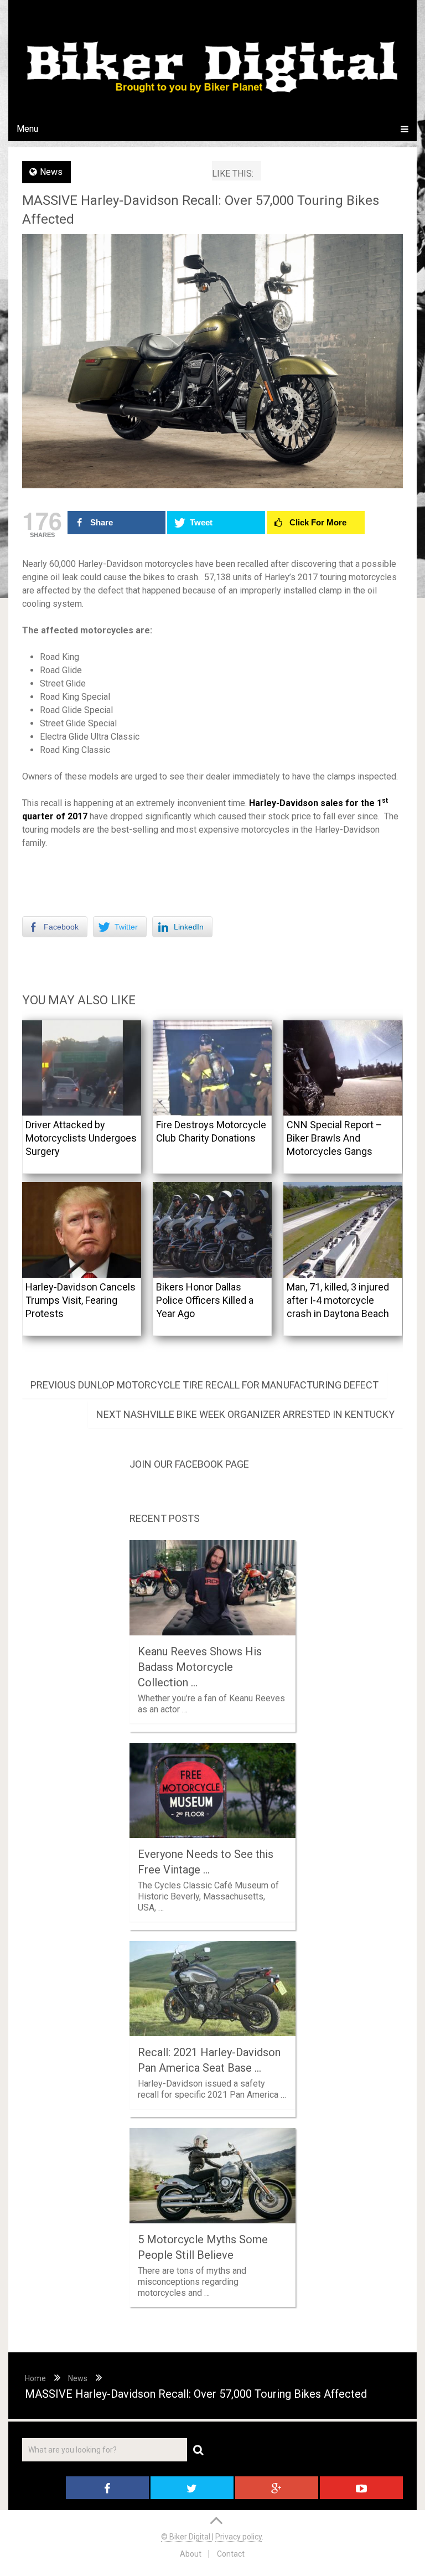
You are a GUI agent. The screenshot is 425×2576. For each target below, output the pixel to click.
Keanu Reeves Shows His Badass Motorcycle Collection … (200, 1667)
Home (35, 2378)
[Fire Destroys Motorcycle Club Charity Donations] (212, 1068)
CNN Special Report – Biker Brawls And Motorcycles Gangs (335, 1138)
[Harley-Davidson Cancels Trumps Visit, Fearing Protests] (82, 1230)
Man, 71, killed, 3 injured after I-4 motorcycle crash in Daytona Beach (338, 1300)
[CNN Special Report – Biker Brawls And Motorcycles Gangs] (343, 1068)
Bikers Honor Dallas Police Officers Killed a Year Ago (205, 1300)
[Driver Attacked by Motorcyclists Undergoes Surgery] (82, 1068)
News (51, 172)
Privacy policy (239, 2537)
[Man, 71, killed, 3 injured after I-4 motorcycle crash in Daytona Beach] (343, 1230)
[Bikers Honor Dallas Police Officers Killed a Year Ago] (212, 1230)
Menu (27, 129)
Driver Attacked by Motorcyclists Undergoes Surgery (81, 1138)
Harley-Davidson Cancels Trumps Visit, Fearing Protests (81, 1300)
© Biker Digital (186, 2537)
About (191, 2554)
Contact (231, 2554)
